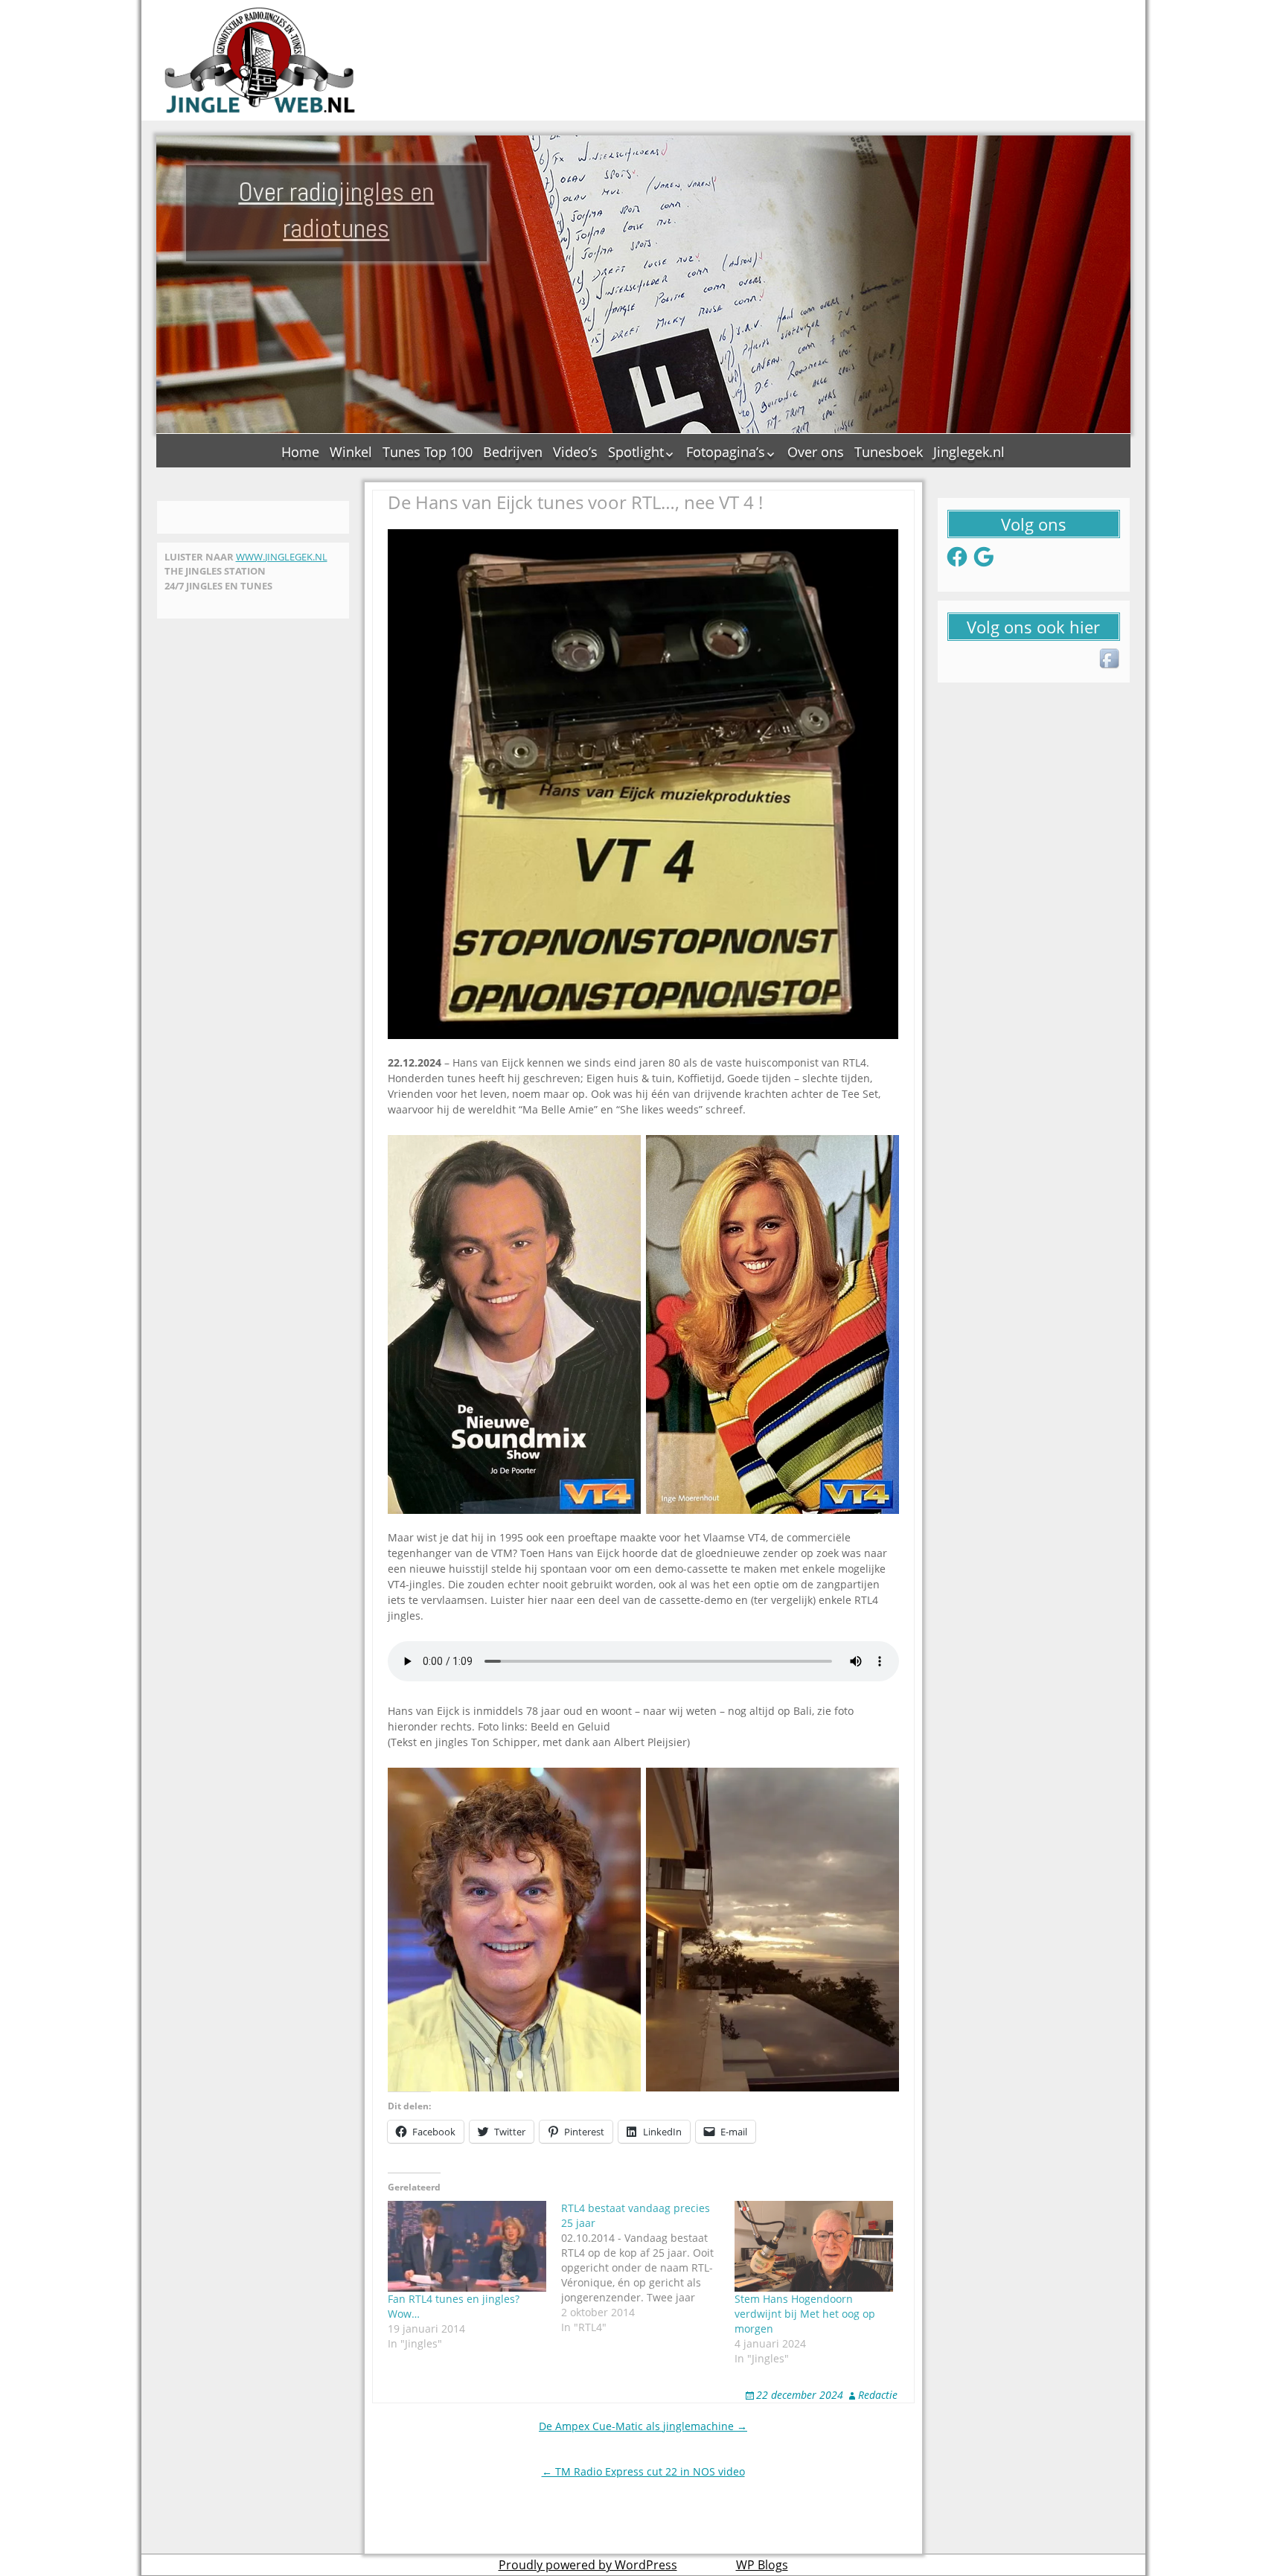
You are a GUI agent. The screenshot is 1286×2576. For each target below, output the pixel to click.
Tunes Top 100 (428, 452)
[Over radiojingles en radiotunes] (260, 60)
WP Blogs (762, 2565)
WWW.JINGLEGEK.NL (282, 557)
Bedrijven (513, 452)
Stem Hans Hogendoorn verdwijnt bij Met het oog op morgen (805, 2314)
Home (300, 452)
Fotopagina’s (726, 452)
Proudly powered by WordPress (588, 2565)
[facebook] (1110, 659)
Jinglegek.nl (969, 452)
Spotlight (636, 452)
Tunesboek (889, 452)
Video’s (575, 452)
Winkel (351, 452)
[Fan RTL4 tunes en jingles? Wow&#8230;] (467, 2246)
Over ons (816, 452)
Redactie (878, 2395)
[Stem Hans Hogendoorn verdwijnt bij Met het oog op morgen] (814, 2246)
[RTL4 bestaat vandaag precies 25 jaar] (648, 2268)
